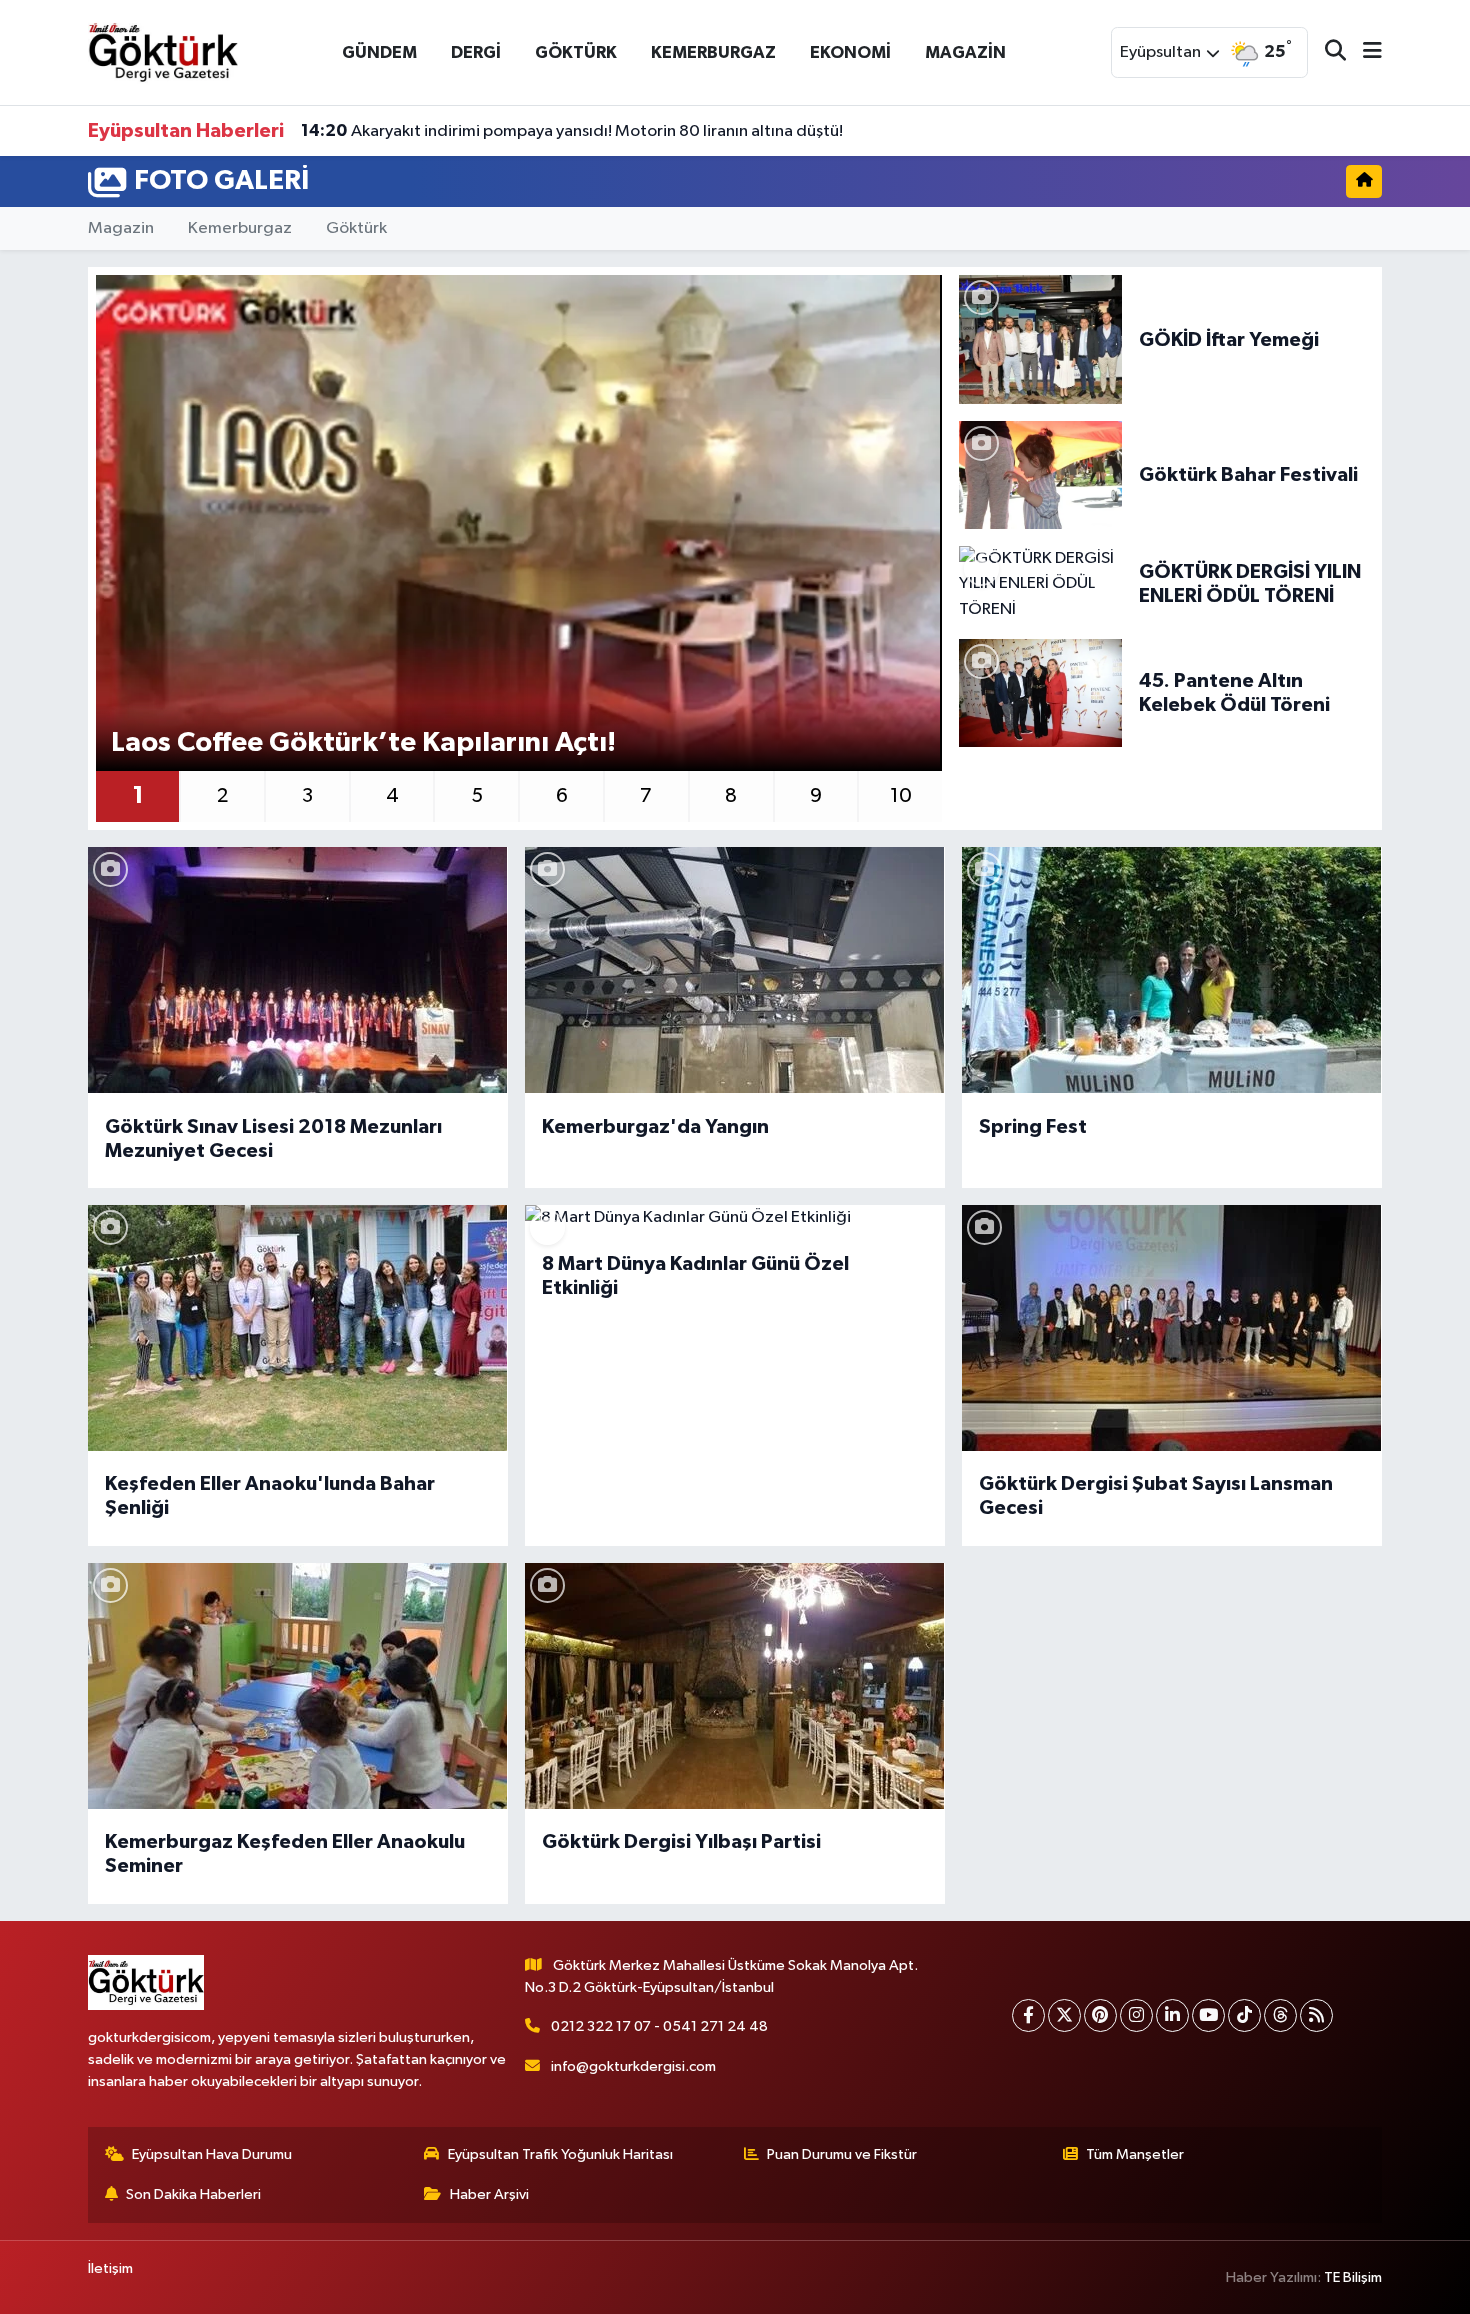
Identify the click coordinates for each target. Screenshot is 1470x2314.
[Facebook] (1028, 2015)
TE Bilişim (1353, 2277)
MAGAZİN (965, 52)
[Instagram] (1136, 2015)
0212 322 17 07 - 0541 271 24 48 (659, 2026)
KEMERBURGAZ (713, 52)
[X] (1064, 2015)
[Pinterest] (1100, 2015)
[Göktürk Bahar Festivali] (1040, 474)
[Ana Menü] (1364, 52)
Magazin (121, 228)
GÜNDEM (379, 52)
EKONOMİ (850, 52)
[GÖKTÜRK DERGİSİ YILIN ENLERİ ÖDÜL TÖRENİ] (1040, 583)
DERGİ (476, 52)
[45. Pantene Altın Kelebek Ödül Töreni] (1040, 692)
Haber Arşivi (489, 2194)
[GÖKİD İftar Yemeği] (1040, 339)
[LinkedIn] (1172, 2015)
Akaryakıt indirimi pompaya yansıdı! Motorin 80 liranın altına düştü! (572, 131)
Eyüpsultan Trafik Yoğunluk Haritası (560, 2154)
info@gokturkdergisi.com (633, 2066)
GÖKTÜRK (576, 52)
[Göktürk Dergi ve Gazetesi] (163, 51)
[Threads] (1280, 2015)
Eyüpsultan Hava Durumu (212, 2154)
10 (901, 796)
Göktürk (356, 228)
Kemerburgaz (240, 228)
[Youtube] (1208, 2015)
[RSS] (1316, 2015)
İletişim (110, 2268)
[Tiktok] (1244, 2015)
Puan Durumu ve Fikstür (842, 2154)
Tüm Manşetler (1135, 2154)
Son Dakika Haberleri (193, 2194)
